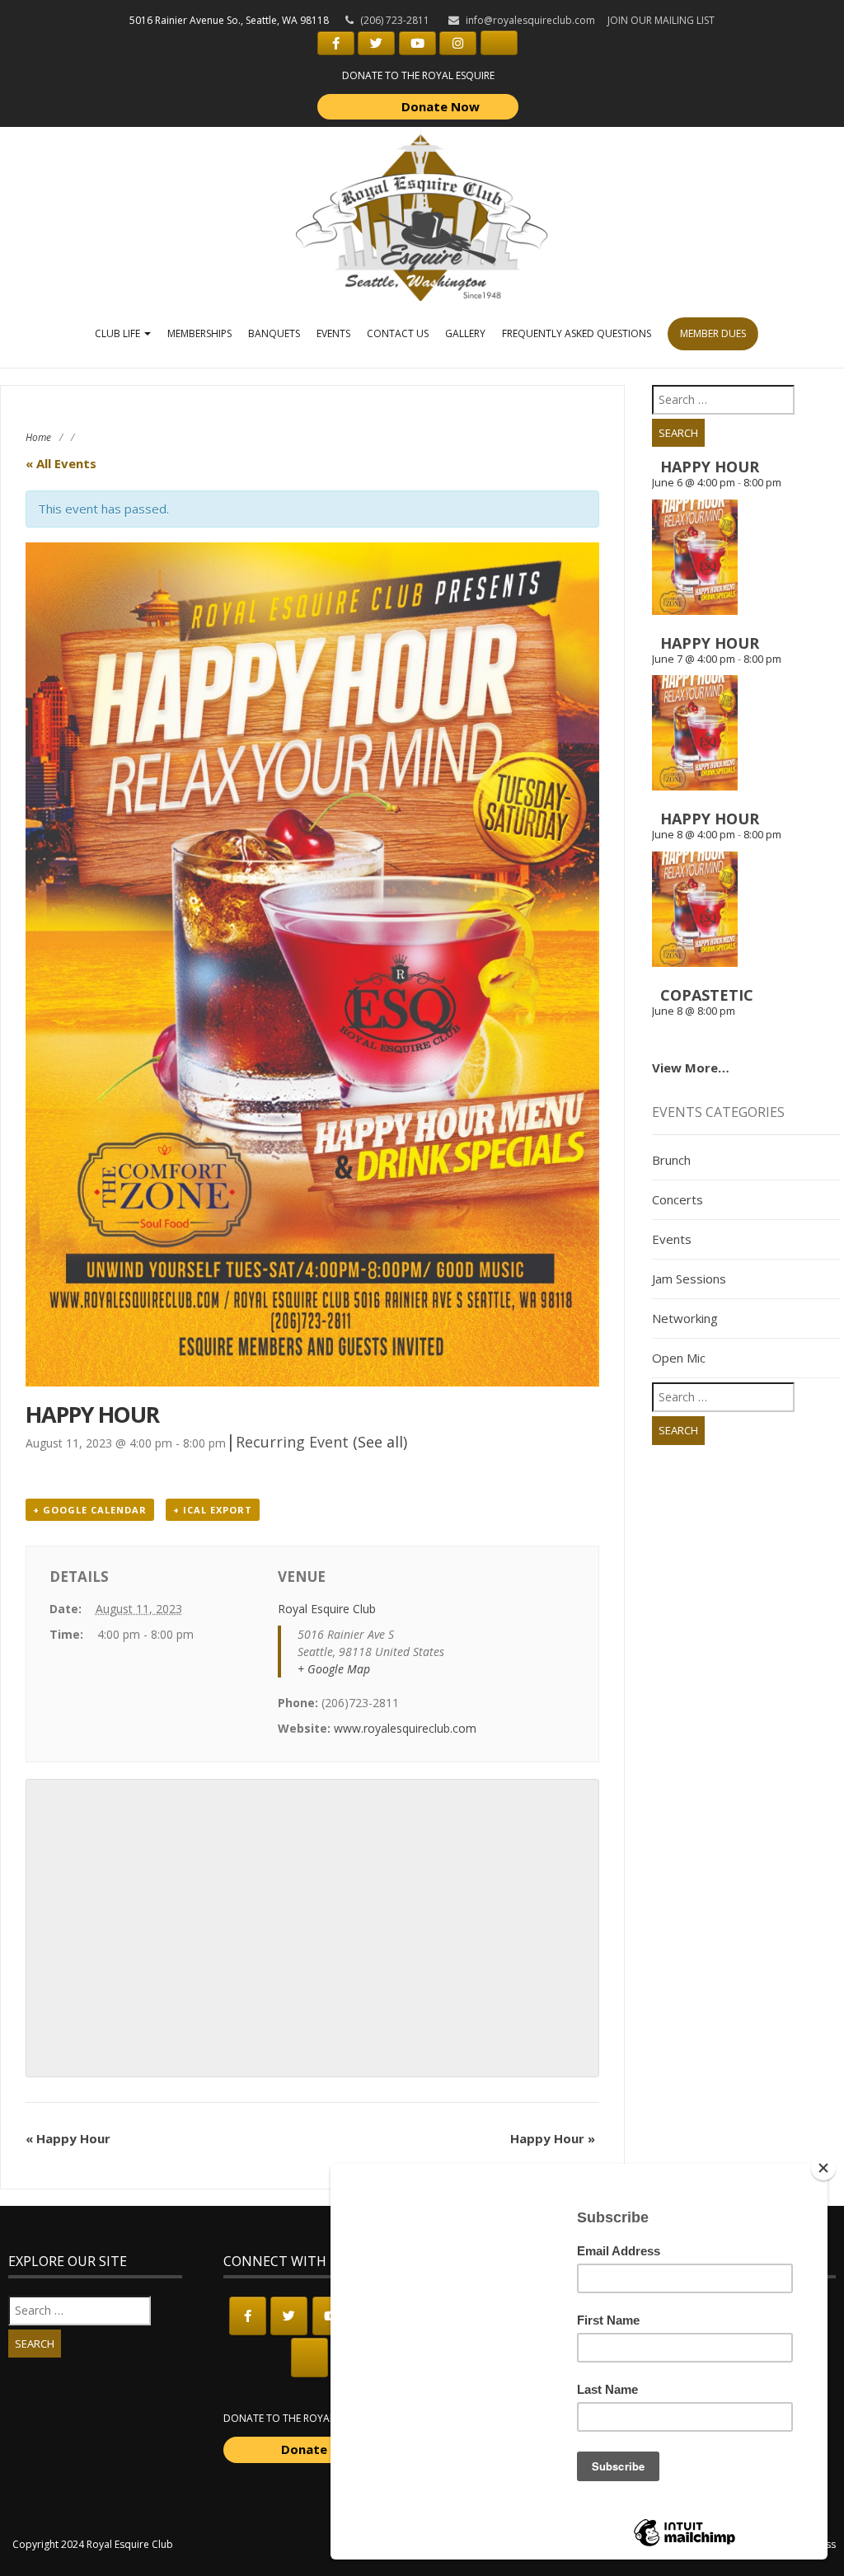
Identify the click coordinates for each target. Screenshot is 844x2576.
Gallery (465, 333)
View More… (691, 1067)
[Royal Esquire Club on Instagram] (458, 43)
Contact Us (398, 333)
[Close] (823, 2168)
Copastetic (707, 995)
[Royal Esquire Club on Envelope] (499, 43)
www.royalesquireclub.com (405, 1728)
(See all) (380, 1442)
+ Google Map (334, 1669)
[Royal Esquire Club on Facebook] (336, 43)
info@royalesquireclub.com (530, 20)
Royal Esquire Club (327, 1609)
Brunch (671, 1160)
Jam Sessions (689, 1279)
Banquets (274, 333)
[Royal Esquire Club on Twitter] (376, 43)
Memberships (199, 333)
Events (333, 333)
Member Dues (713, 333)
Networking (685, 1318)
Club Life (119, 333)
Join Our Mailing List (661, 20)
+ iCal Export (213, 1510)
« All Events (61, 463)
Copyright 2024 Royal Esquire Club (93, 2544)
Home (38, 437)
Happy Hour (68, 2138)
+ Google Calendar (90, 1510)
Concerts (678, 1199)
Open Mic (679, 1358)
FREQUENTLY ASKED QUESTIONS (577, 333)
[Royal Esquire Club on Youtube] (417, 43)
